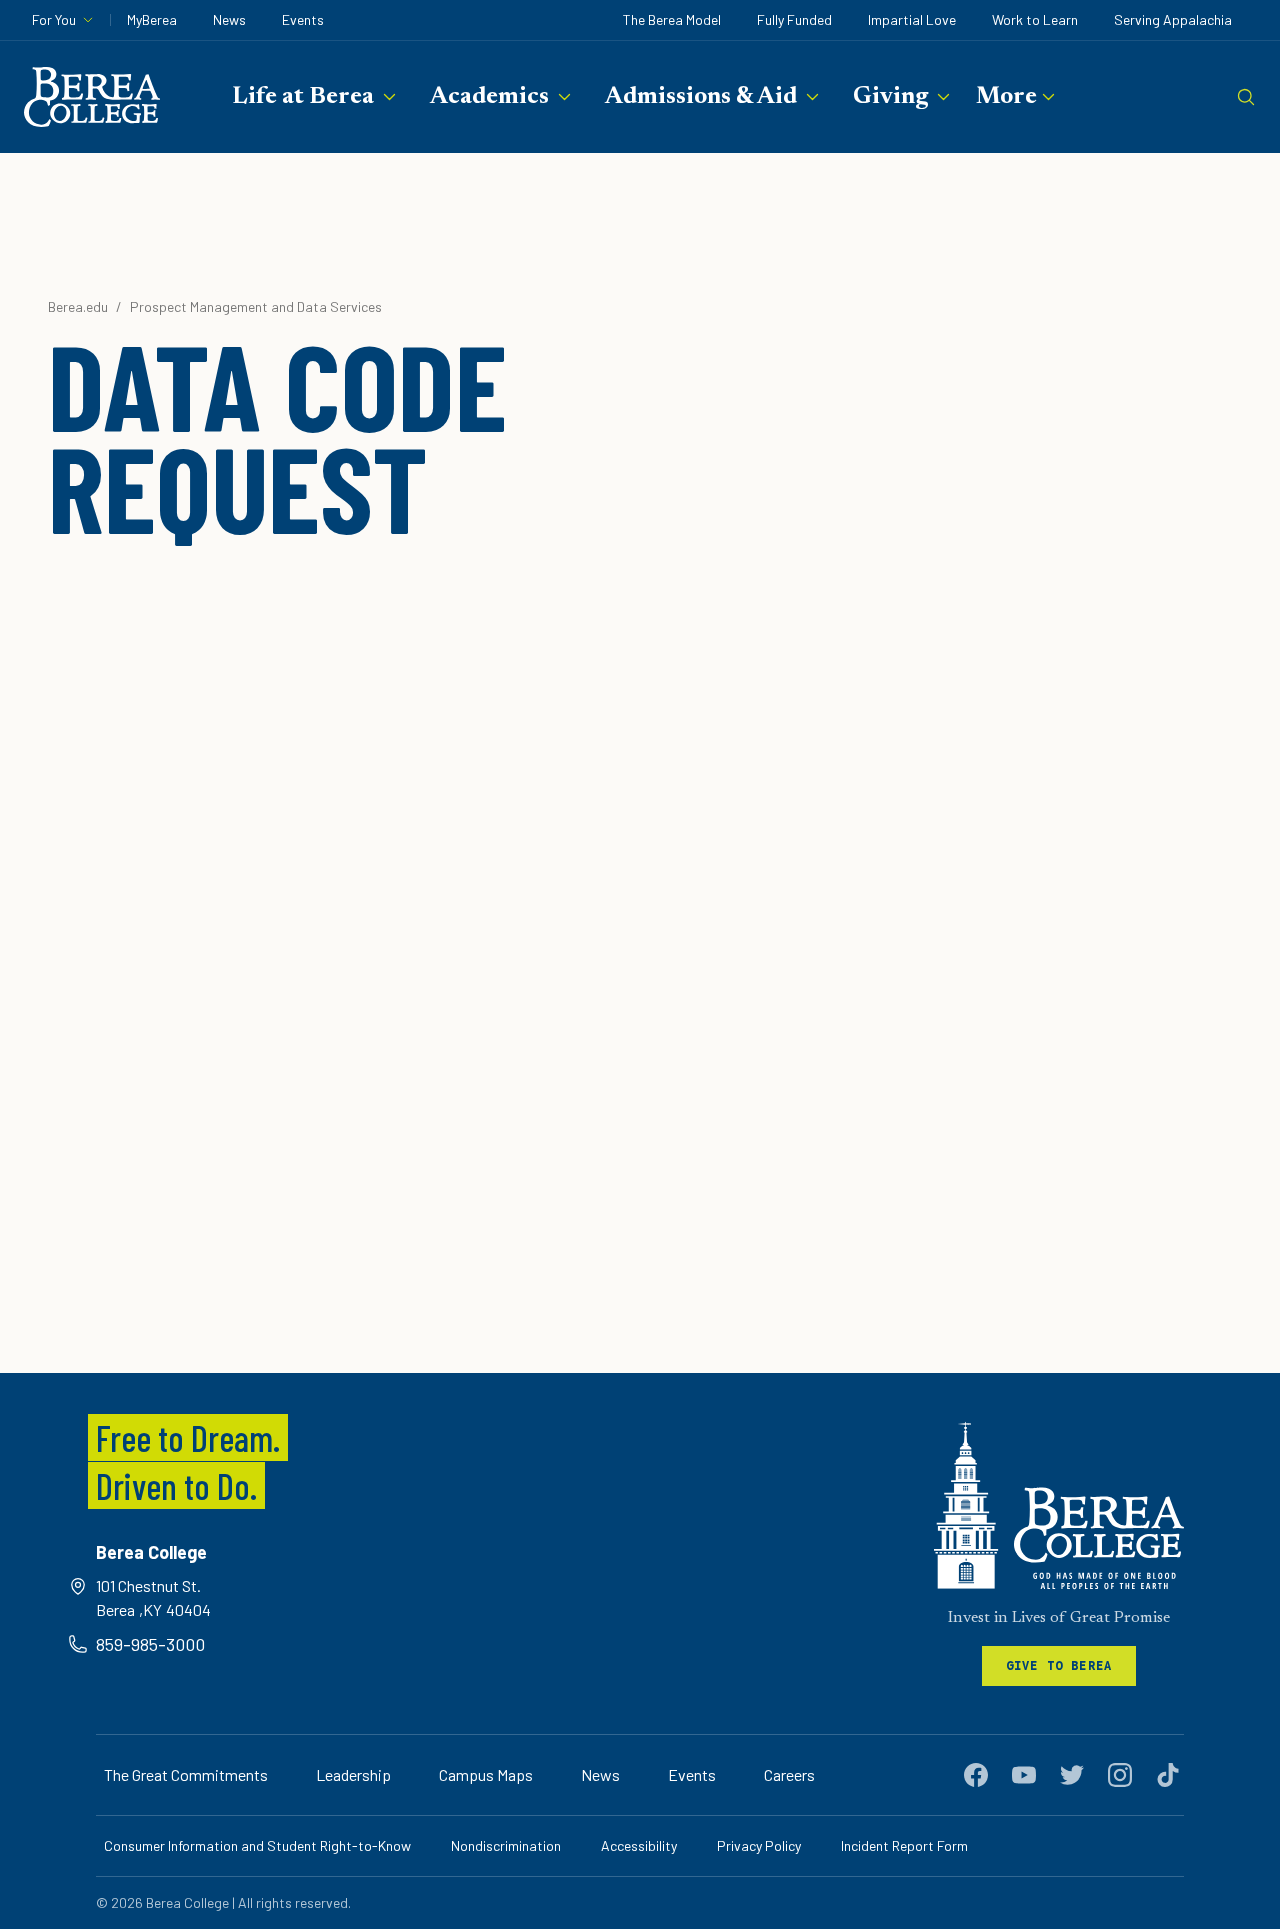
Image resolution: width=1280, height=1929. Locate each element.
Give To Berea (1059, 1665)
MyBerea (152, 19)
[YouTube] (1024, 1775)
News (229, 19)
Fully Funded (794, 19)
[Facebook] (976, 1775)
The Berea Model (672, 19)
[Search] (1246, 97)
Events (303, 19)
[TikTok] (1168, 1775)
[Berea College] (1059, 1505)
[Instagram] (1120, 1775)
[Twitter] (1072, 1775)
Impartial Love (912, 19)
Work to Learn (1035, 19)
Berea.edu (78, 306)
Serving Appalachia (1173, 19)
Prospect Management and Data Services (256, 306)
